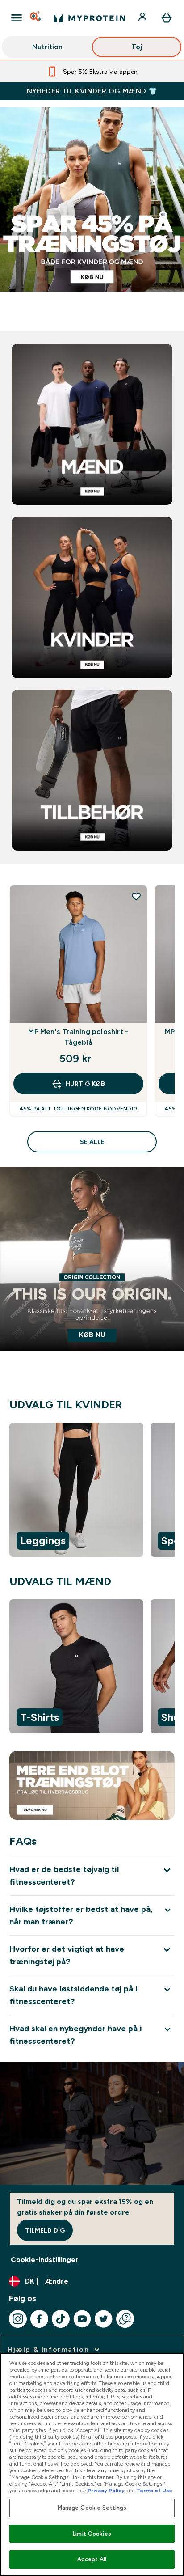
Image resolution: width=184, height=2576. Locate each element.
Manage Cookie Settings (92, 2508)
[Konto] (143, 18)
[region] (92, 1491)
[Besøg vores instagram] (18, 2319)
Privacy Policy (106, 2491)
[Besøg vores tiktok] (61, 2319)
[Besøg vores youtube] (82, 2319)
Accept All (92, 2559)
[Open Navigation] (17, 18)
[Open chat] (125, 2319)
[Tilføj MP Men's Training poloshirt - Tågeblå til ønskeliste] (136, 896)
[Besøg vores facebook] (39, 2319)
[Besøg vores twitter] (104, 2319)
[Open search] (36, 18)
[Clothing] (92, 216)
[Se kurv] (167, 18)
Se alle (92, 1142)
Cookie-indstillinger (45, 2260)
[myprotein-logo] (89, 18)
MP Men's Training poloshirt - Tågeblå (78, 1037)
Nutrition (47, 47)
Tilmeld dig (45, 2230)
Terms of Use (154, 2491)
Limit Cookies (92, 2534)
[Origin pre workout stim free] (92, 1275)
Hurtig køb (85, 1084)
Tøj (137, 47)
